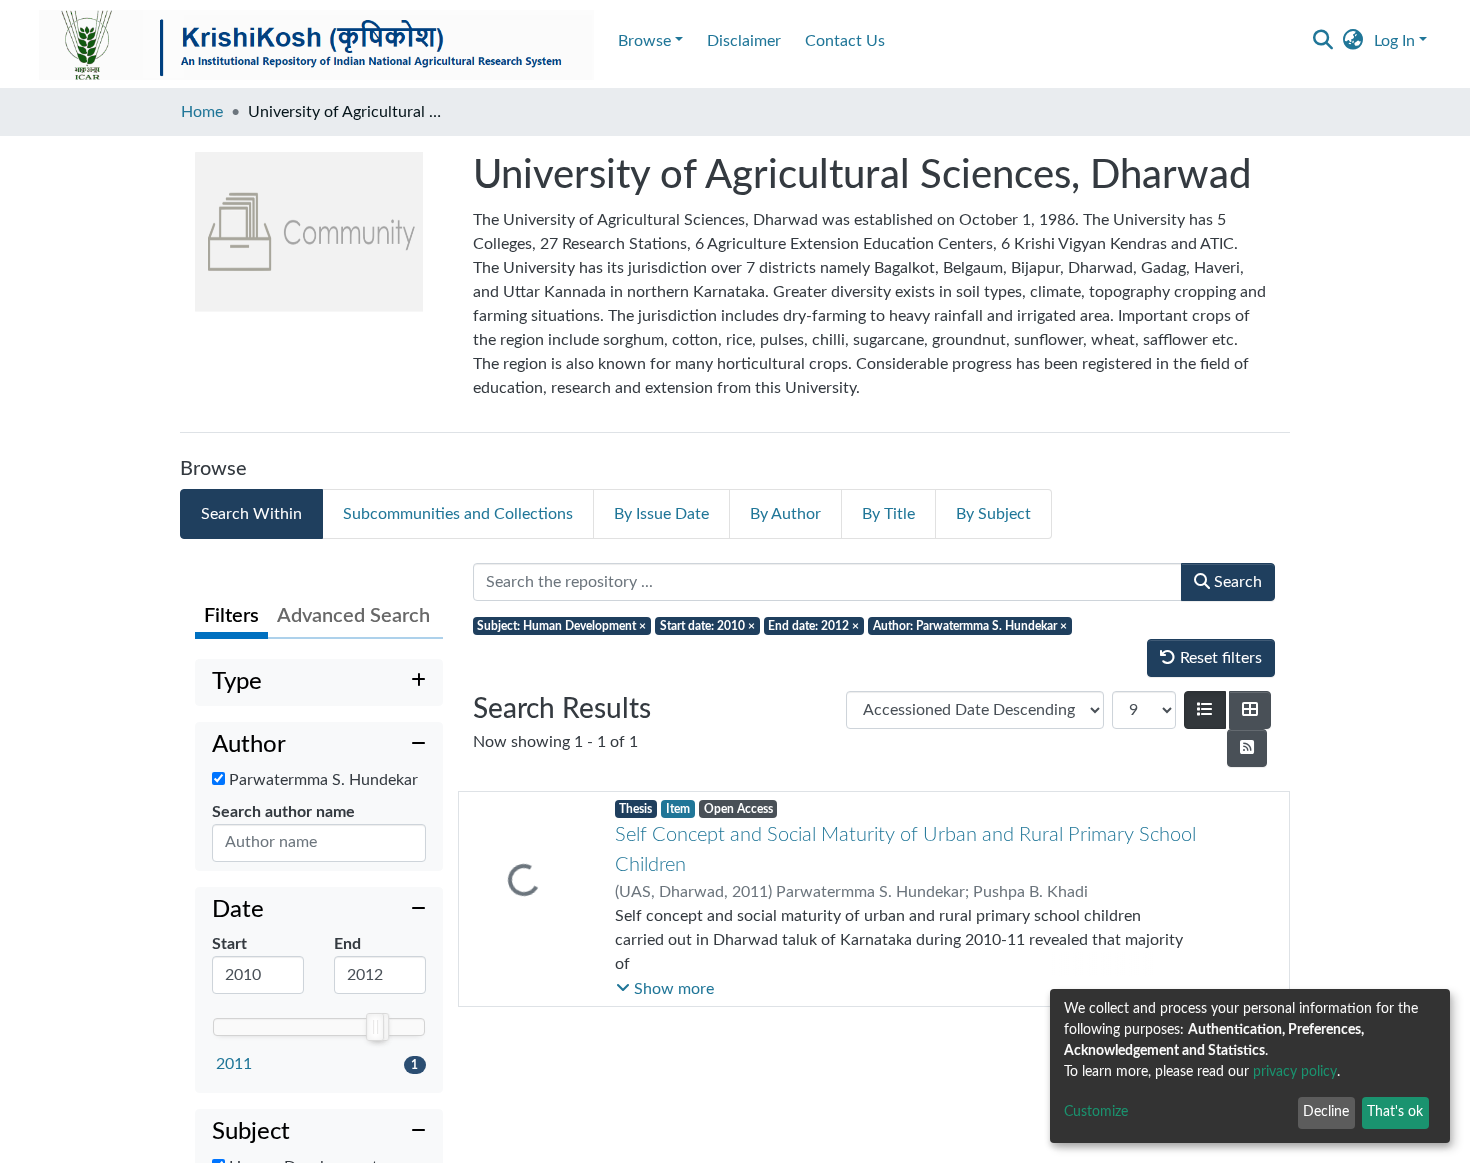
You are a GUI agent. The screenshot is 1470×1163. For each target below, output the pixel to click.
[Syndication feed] (1247, 748)
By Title (888, 514)
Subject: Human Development (561, 626)
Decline (1326, 1112)
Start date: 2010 (707, 626)
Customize (1096, 1112)
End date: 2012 (813, 626)
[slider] (375, 1027)
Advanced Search (353, 616)
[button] (1353, 41)
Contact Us (845, 41)
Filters (231, 616)
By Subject (993, 514)
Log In (1394, 41)
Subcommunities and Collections (458, 514)
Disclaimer (744, 41)
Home (202, 112)
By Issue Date (661, 514)
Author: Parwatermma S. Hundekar (970, 626)
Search (1236, 582)
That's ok (1395, 1112)
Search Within (251, 514)
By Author (785, 514)
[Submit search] (1323, 41)
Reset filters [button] (1219, 658)
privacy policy (1295, 1072)
